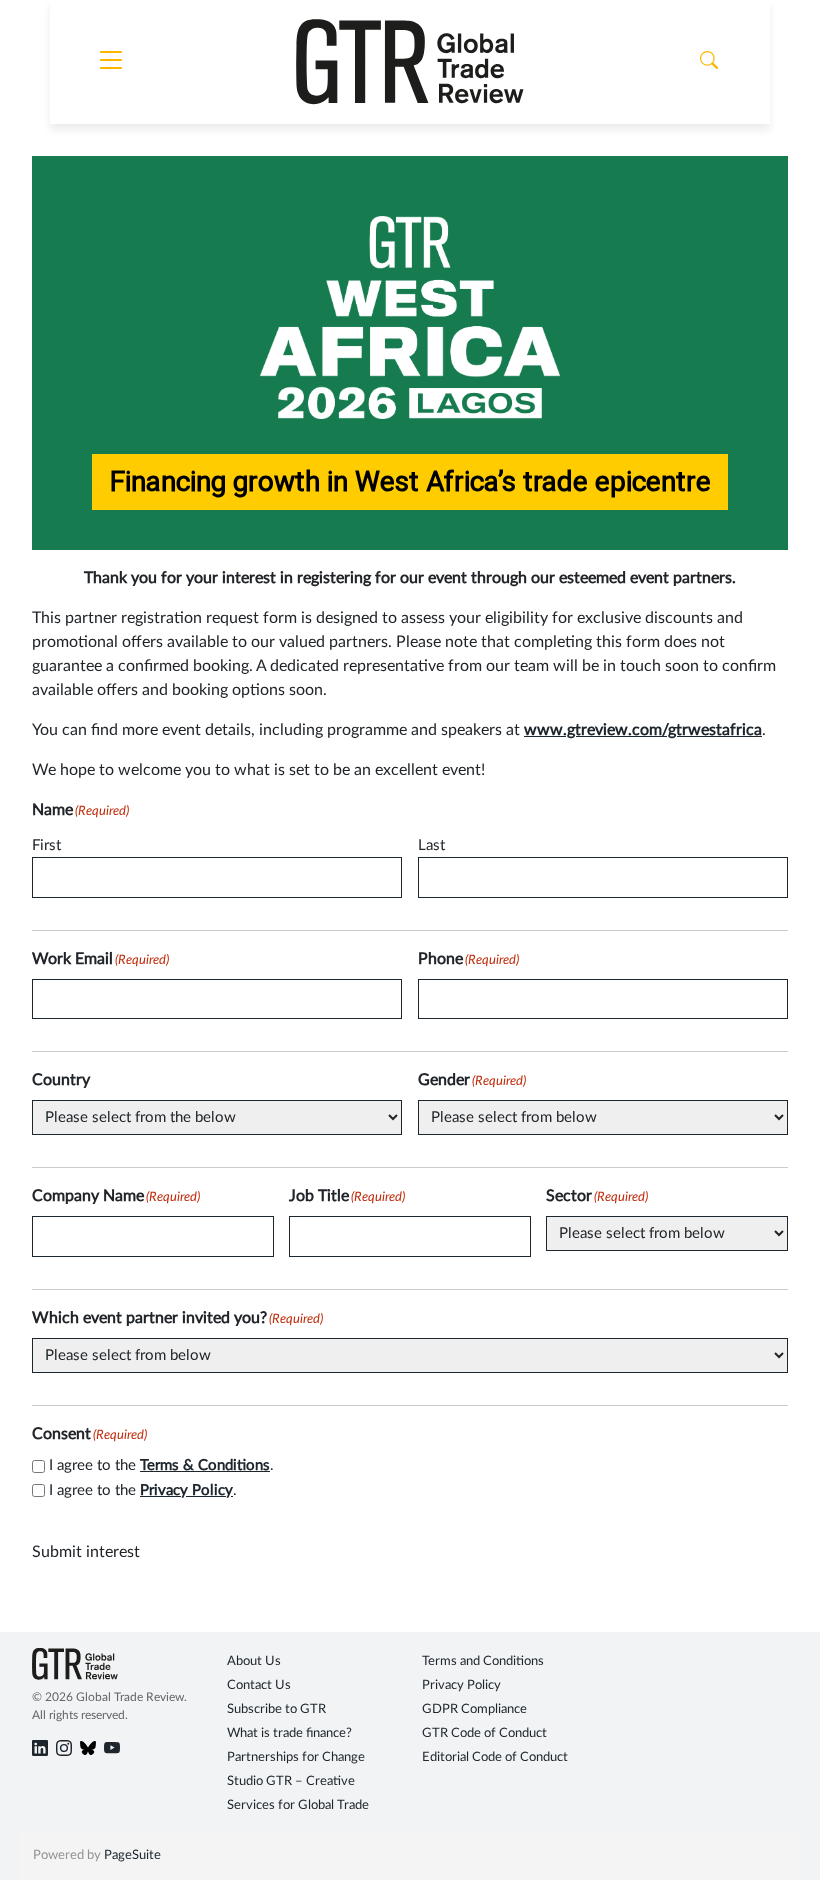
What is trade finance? (289, 1733)
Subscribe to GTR (276, 1709)
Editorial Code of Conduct (495, 1757)
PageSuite (132, 1855)
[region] (410, 352)
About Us (254, 1661)
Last (431, 845)
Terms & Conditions (205, 1465)
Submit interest (86, 1552)
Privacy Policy (186, 1490)
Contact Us (259, 1685)
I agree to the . (161, 1465)
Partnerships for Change (296, 1757)
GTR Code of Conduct (484, 1733)
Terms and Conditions (483, 1661)
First (46, 845)
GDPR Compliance (474, 1709)
